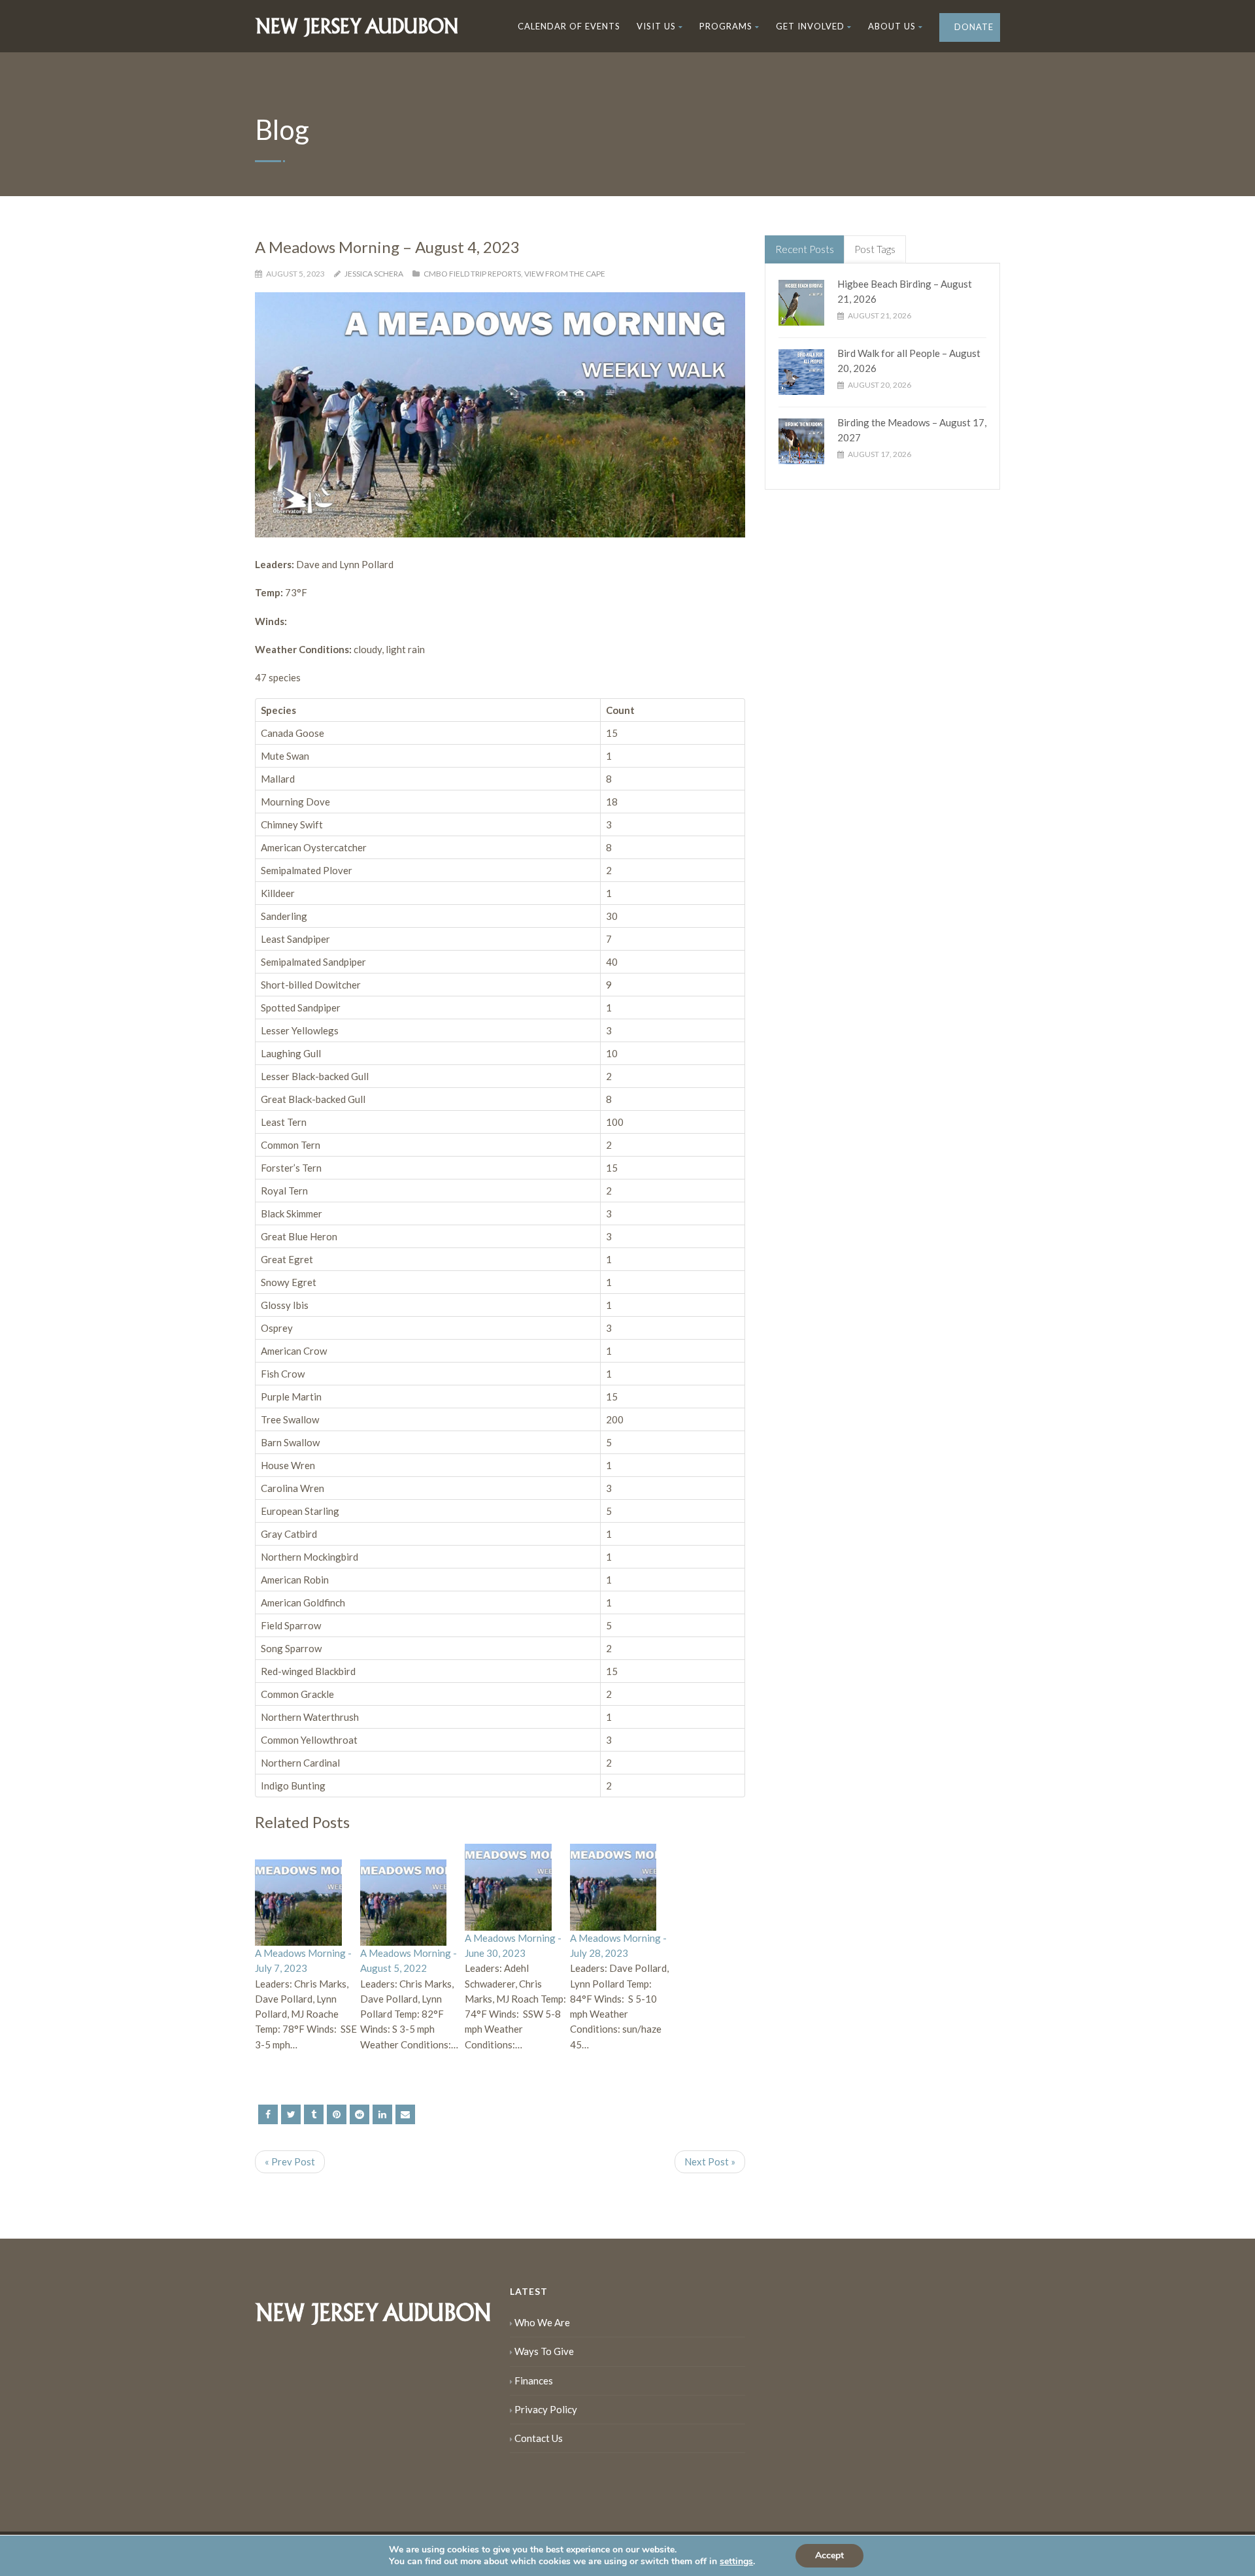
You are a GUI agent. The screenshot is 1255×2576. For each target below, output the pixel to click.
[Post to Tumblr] (314, 2114)
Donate (973, 27)
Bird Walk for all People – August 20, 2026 (909, 361)
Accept (829, 2555)
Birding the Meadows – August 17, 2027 (912, 430)
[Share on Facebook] (268, 2114)
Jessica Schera (374, 274)
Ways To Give (544, 2351)
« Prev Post (290, 2161)
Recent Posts (805, 249)
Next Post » (710, 2161)
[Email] (405, 2114)
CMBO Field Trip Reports (472, 274)
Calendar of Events (569, 26)
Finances (534, 2381)
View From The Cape (565, 274)
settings (736, 2562)
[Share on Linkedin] (360, 2114)
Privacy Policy (546, 2409)
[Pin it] (337, 2114)
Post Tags (875, 249)
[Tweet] (291, 2114)
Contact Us (539, 2438)
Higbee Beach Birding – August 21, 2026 (905, 291)
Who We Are (542, 2322)
